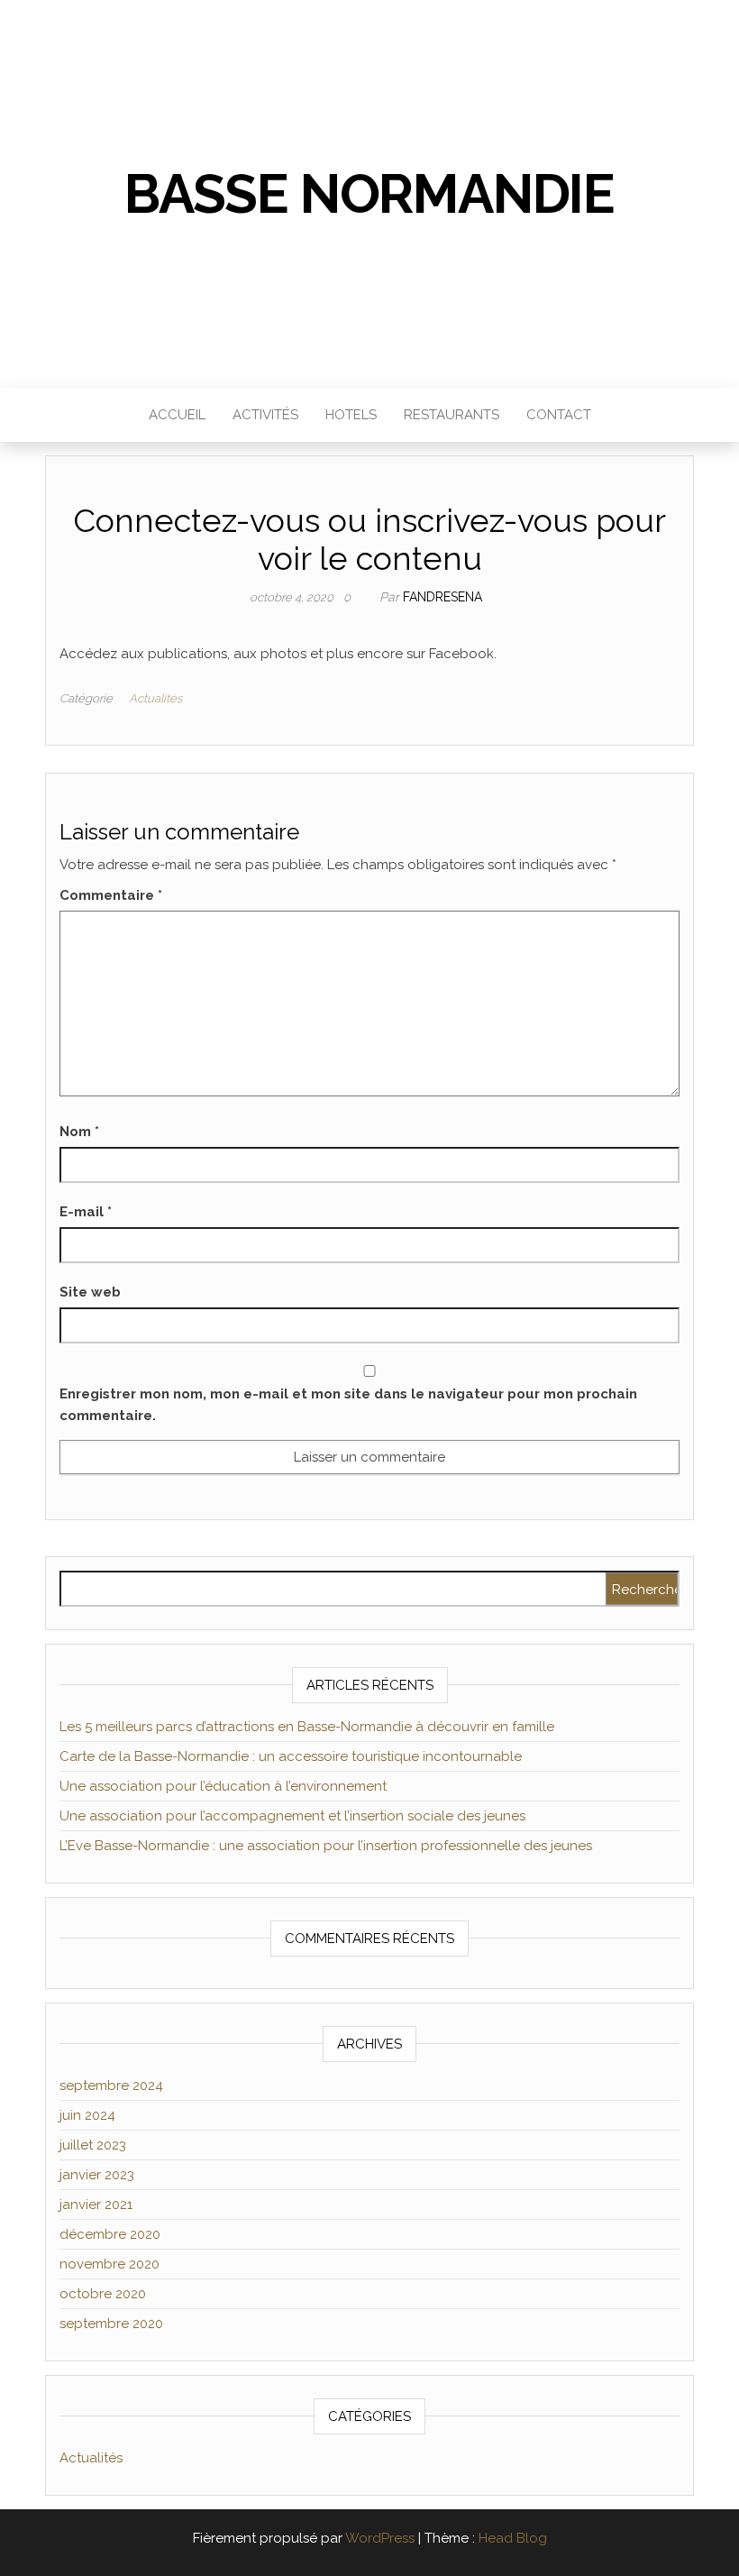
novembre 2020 (109, 2264)
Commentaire (111, 895)
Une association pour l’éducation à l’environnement (223, 1786)
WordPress (380, 2538)
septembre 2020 (111, 2324)
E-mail (86, 1212)
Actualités (155, 698)
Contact (559, 415)
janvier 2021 (96, 2205)
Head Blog (513, 2538)
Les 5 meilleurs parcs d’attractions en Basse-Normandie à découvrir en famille (307, 1727)
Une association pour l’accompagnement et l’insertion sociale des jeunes (292, 1816)
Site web (90, 1292)
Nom (79, 1132)
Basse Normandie (369, 194)
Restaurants (452, 415)
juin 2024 (87, 2115)
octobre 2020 (103, 2294)
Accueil (177, 415)
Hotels (351, 415)
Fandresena (442, 597)
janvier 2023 (97, 2175)
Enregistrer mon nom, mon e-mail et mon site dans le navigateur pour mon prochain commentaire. (348, 1405)
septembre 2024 (111, 2086)
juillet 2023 (93, 2145)
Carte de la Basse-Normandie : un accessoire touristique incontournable (291, 1756)
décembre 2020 (110, 2234)
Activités (265, 415)
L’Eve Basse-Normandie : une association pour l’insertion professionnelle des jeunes (326, 1846)
